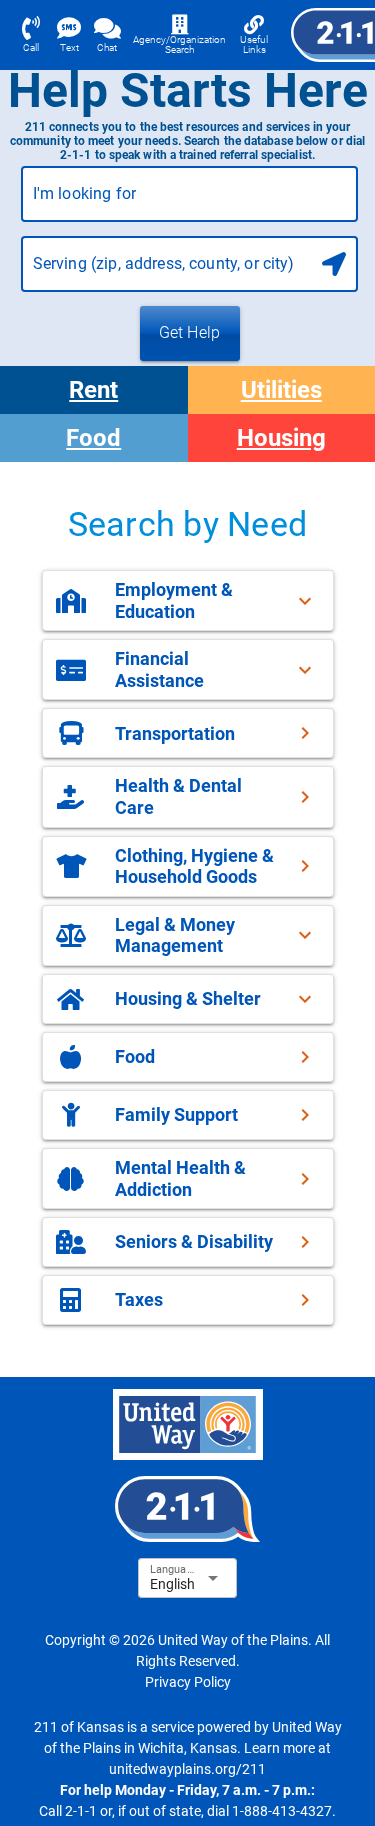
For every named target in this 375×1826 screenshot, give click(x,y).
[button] (188, 600)
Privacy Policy (188, 1682)
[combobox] (190, 202)
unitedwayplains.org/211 (187, 1769)
